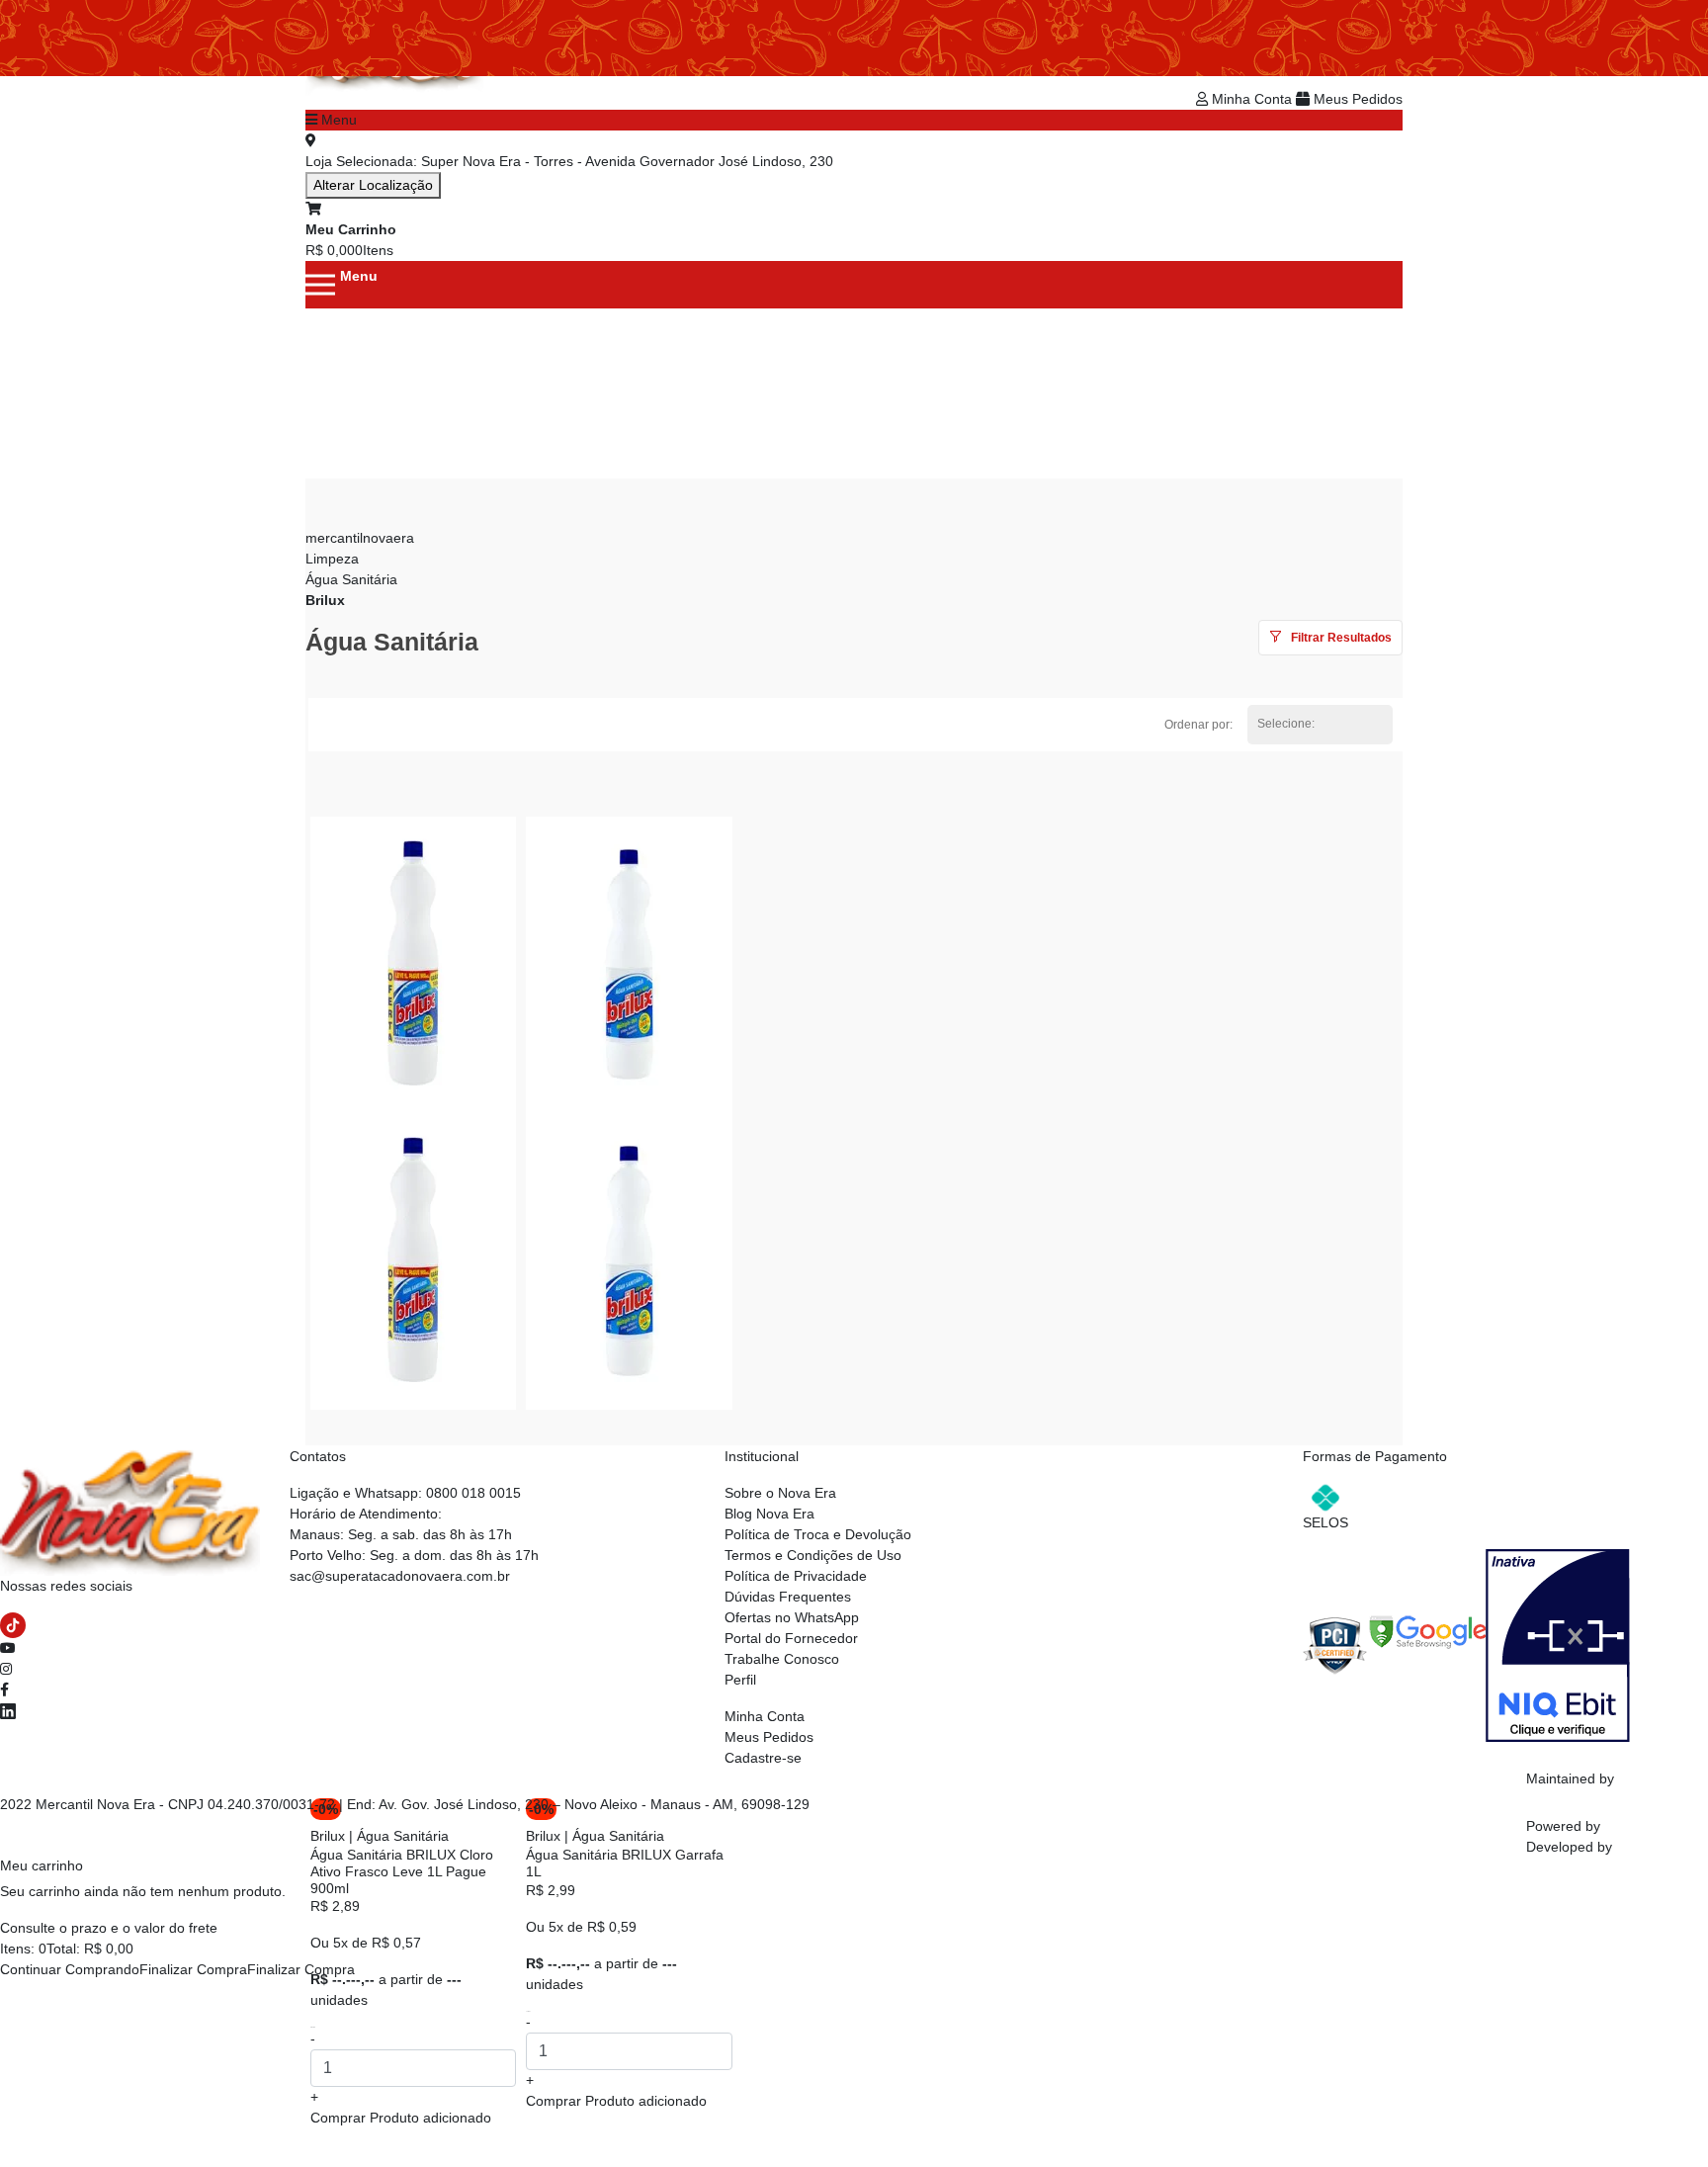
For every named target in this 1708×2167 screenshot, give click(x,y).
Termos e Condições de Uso (813, 1555)
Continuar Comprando (70, 1969)
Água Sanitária (351, 579)
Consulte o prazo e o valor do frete (109, 1928)
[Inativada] (1558, 1644)
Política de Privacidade (796, 1576)
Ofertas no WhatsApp (792, 1617)
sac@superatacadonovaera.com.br (400, 1576)
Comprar (401, 2118)
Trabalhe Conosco (782, 1659)
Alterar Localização (373, 185)
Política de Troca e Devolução (818, 1534)
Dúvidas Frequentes (788, 1597)
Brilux (325, 600)
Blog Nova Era (769, 1514)
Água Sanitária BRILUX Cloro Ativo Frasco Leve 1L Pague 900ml (402, 1871)
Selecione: (1286, 724)
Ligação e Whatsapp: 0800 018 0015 (405, 1493)
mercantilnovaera (360, 538)
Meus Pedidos (1356, 99)
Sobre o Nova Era (780, 1493)
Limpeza (332, 559)
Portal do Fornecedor (791, 1638)
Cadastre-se (763, 1758)
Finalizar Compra (193, 1969)
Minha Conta (1252, 99)
